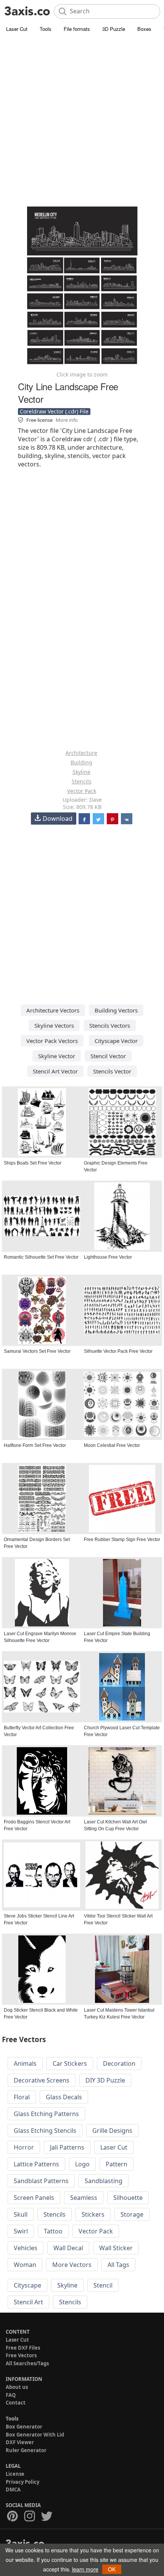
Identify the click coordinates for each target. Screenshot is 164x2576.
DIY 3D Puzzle (105, 2080)
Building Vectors (116, 1010)
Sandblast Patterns (41, 2181)
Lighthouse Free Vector (108, 1257)
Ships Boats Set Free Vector (33, 1163)
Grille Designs (112, 2131)
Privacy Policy (23, 2482)
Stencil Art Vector (55, 1071)
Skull (21, 2214)
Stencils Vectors (110, 1025)
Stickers (93, 2214)
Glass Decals (64, 2097)
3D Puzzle (114, 29)
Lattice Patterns (36, 2164)
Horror (24, 2147)
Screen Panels (34, 2198)
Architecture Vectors (53, 1010)
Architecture (81, 753)
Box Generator (24, 2427)
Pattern (117, 2164)
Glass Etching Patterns (46, 2114)
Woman (25, 2265)
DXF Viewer (20, 2442)
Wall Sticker (116, 2248)
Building (81, 762)
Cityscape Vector (116, 1041)
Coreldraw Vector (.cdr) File (54, 411)
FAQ (11, 2395)
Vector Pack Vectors (52, 1041)
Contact (16, 2403)
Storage (132, 2214)
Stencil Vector (108, 1056)
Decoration (119, 2063)
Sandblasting (104, 2181)
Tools (46, 29)
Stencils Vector (112, 1071)
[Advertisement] (82, 120)
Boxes (144, 29)
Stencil (103, 2285)
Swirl (21, 2231)
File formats (77, 29)
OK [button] (112, 2569)
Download (58, 819)
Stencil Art (28, 2302)
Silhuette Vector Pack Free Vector (118, 1351)
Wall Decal (68, 2248)
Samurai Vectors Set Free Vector (37, 1351)
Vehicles (26, 2248)
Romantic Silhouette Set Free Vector (41, 1257)
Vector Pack (82, 791)
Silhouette (128, 2198)
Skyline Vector (57, 1056)
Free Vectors (21, 2355)
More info (67, 420)
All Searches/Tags (27, 2363)
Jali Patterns (67, 2147)
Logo (82, 2164)
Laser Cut (17, 29)
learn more (85, 2569)
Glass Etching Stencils (45, 2131)
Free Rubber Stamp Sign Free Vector (122, 1540)
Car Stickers (70, 2063)
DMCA (13, 2489)
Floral (22, 2097)
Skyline (81, 772)
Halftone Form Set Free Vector (35, 1445)
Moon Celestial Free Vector (112, 1445)
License (15, 2474)
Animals (25, 2063)
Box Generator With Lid (35, 2435)
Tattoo (53, 2231)
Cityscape (27, 2285)
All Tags (118, 2265)
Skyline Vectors (54, 1025)
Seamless (84, 2198)
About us (17, 2387)
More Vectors (72, 2265)
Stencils (82, 781)
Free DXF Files (23, 2348)
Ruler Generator (26, 2450)
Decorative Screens (42, 2080)
